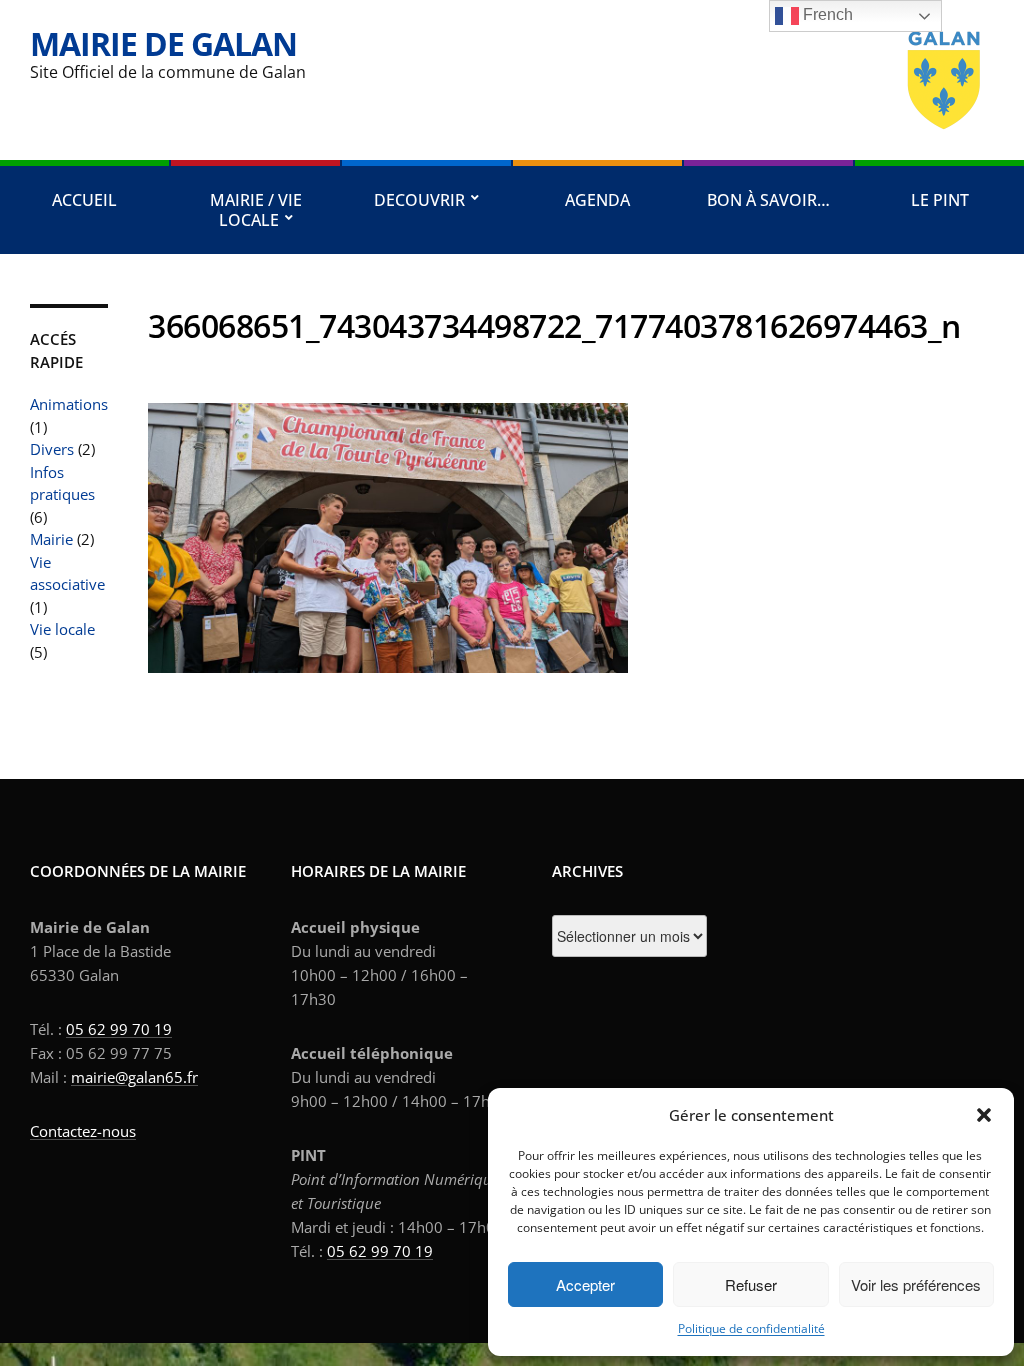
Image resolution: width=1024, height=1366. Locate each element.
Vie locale (62, 629)
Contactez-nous (83, 1131)
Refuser (751, 1284)
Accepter (585, 1284)
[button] (984, 1115)
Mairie (51, 539)
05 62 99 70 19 (119, 1029)
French (826, 14)
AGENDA (597, 200)
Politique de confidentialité (751, 1328)
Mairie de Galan (163, 43)
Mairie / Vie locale (256, 210)
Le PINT (940, 200)
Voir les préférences (916, 1284)
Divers (52, 449)
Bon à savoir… (768, 200)
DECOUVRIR (419, 200)
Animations (69, 404)
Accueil (84, 200)
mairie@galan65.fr (134, 1077)
